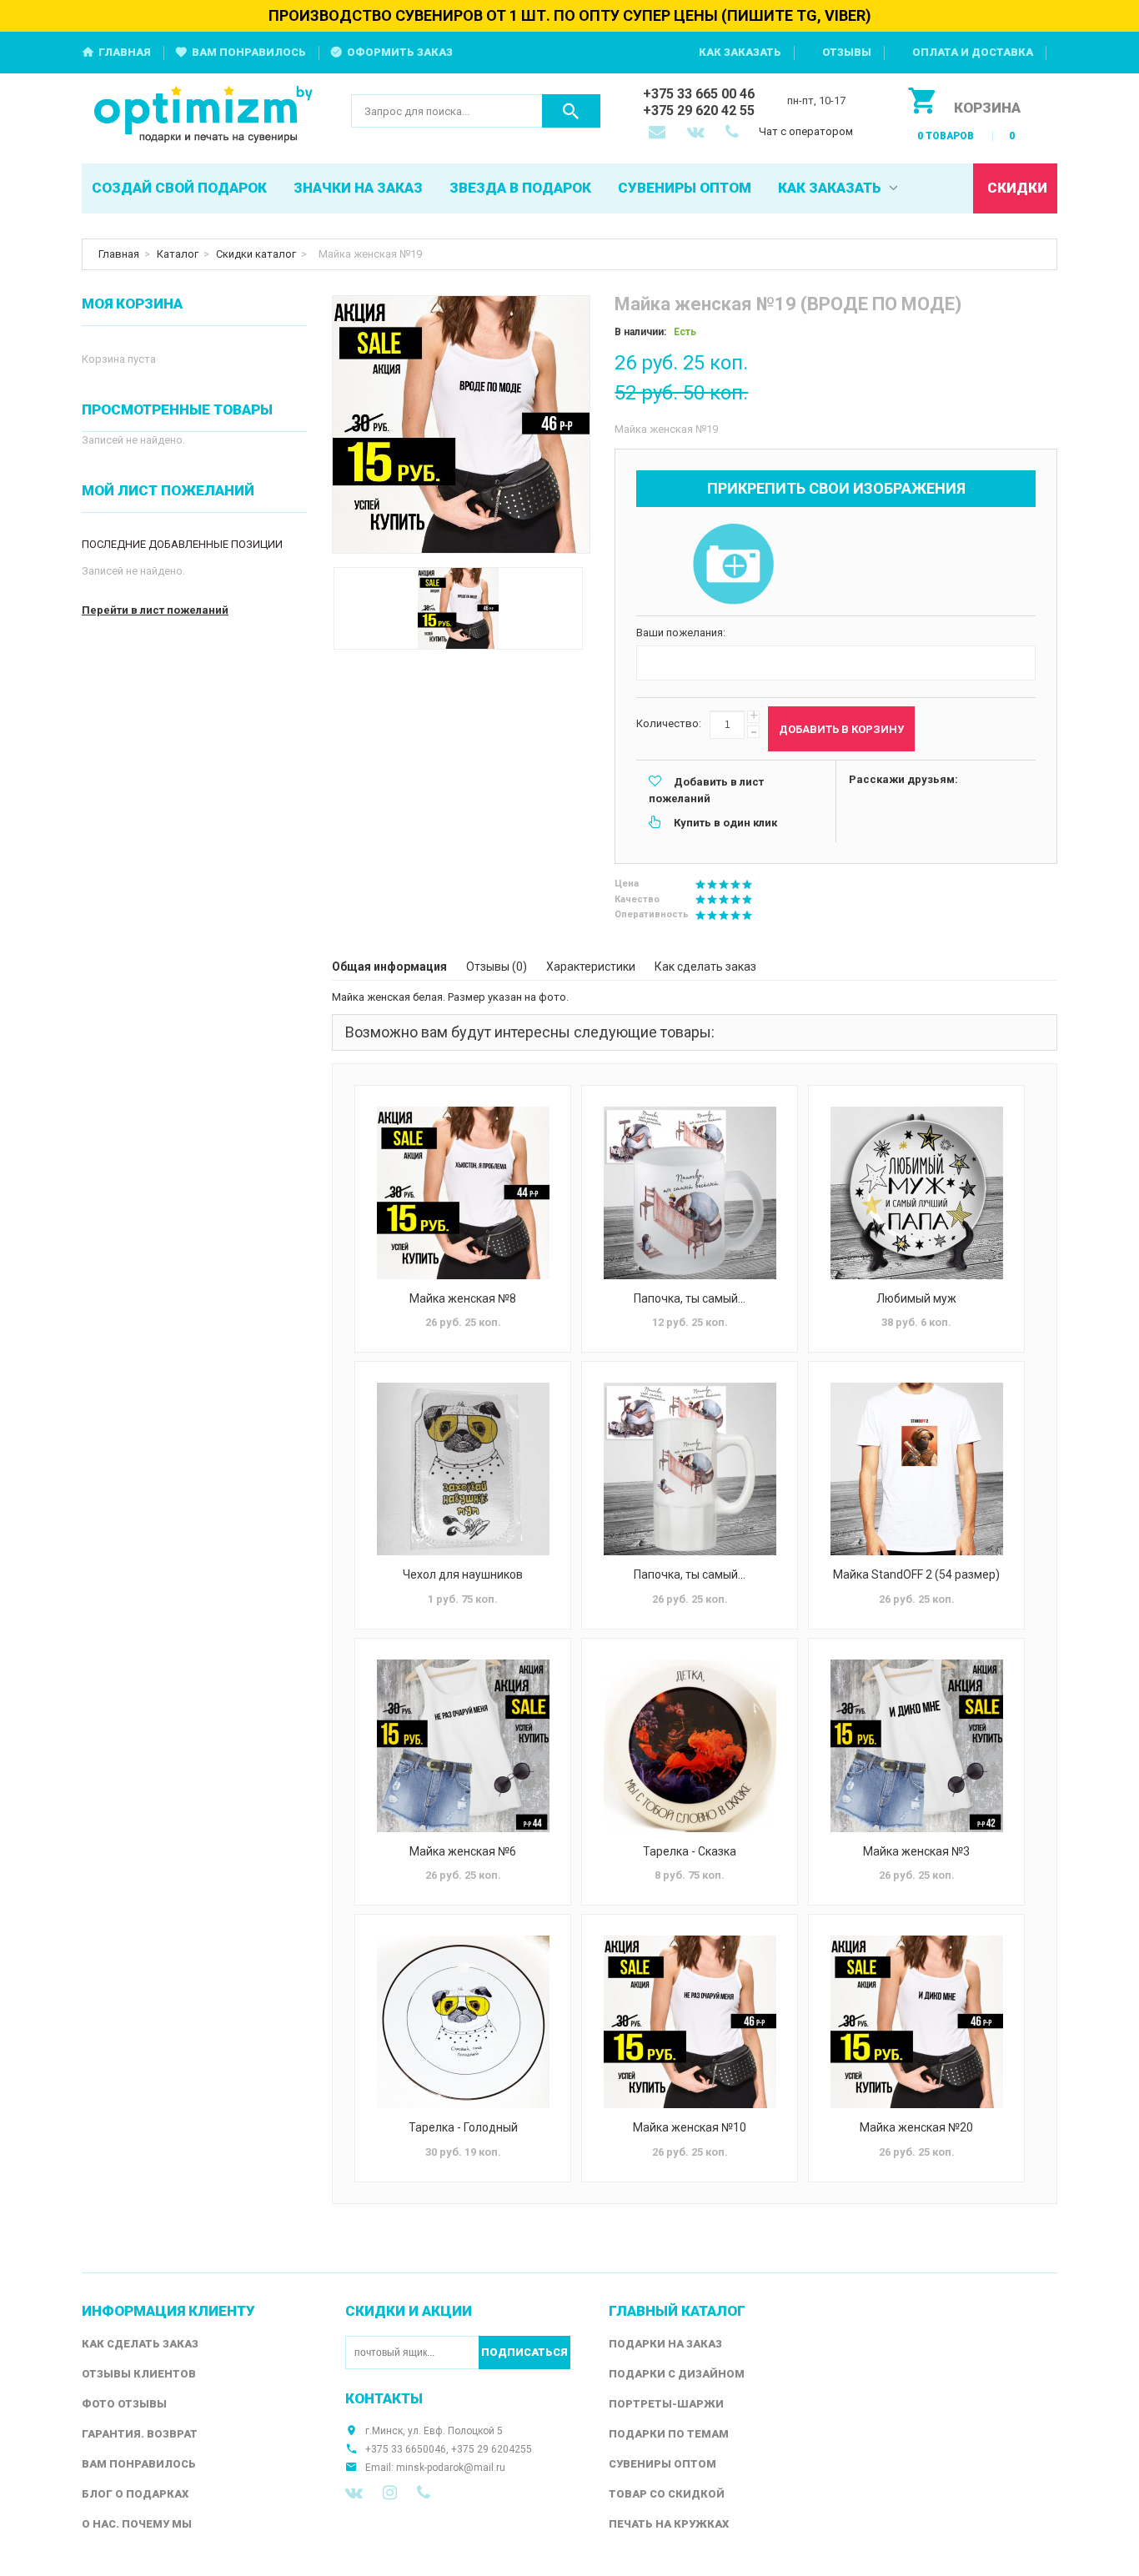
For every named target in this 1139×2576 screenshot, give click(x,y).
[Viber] (424, 2493)
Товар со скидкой (667, 2494)
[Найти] (571, 111)
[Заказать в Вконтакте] (697, 133)
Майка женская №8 (463, 1298)
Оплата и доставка (973, 52)
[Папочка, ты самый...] (690, 1193)
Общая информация (389, 967)
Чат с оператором (806, 131)
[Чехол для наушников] (463, 1469)
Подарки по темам (669, 2434)
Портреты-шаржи (666, 2404)
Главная (125, 52)
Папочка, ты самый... (690, 1298)
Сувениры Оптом (662, 2464)
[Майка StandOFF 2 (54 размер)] (916, 1469)
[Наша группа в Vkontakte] (354, 2493)
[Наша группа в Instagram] (390, 2493)
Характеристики (591, 967)
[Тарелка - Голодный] (463, 2022)
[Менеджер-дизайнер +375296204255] (735, 133)
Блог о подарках (135, 2494)
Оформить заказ (400, 52)
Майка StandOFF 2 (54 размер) (916, 1574)
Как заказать (740, 52)
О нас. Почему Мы (137, 2524)
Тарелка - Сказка (690, 1851)
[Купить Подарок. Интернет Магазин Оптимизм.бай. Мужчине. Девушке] (204, 115)
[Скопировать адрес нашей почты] (659, 133)
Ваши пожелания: (681, 633)
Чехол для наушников (463, 1574)
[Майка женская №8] (463, 1193)
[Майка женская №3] (916, 1746)
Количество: (669, 723)
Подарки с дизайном (677, 2374)
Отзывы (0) (497, 967)
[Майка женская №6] (463, 1746)
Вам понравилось (249, 52)
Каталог (178, 254)
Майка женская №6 (463, 1851)
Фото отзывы (124, 2404)
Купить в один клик (725, 823)
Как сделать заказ (705, 967)
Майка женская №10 (690, 2127)
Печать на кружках (669, 2524)
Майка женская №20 (916, 2127)
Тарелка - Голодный (463, 2127)
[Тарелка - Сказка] (690, 1746)
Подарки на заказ (665, 2344)
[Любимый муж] (916, 1193)
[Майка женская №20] (916, 2022)
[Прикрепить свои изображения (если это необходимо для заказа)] (733, 565)
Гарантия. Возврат (140, 2434)
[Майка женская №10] (690, 2022)
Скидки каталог (256, 254)
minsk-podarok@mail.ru (451, 2468)
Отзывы (847, 52)
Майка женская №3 (916, 1851)
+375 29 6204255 (492, 2449)
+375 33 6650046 (406, 2449)
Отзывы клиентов (139, 2374)
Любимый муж (916, 1298)
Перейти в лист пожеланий (155, 610)
